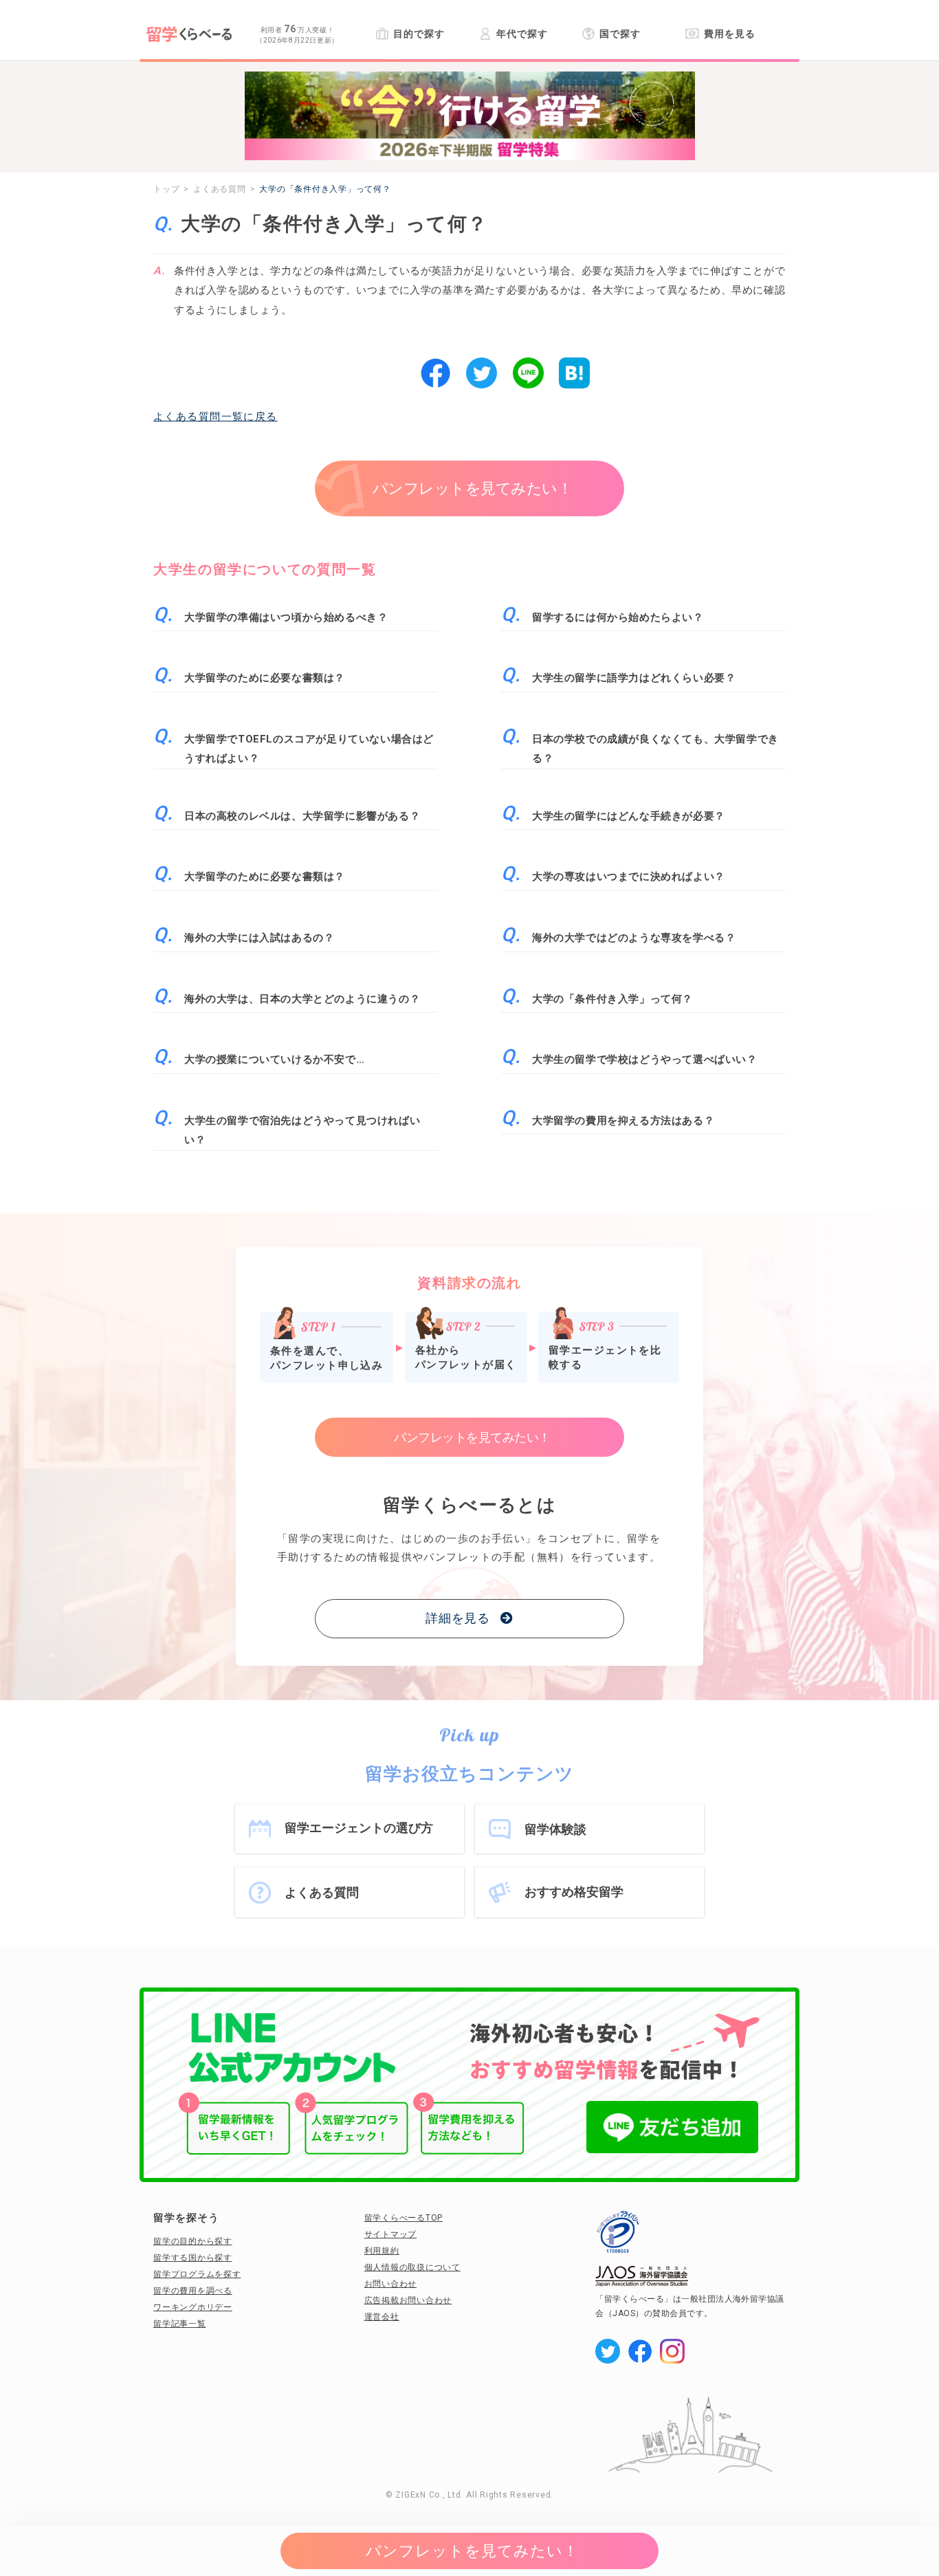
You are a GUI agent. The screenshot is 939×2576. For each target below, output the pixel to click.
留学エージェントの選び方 (359, 1828)
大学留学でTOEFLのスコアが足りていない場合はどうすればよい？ (309, 749)
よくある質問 (322, 1892)
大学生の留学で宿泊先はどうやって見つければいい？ (302, 1131)
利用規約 (382, 2251)
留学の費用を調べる (193, 2291)
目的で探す (419, 34)
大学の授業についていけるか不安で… (274, 1059)
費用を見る (729, 34)
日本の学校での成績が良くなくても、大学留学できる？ (655, 749)
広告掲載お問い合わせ (408, 2300)
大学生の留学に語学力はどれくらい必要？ (634, 678)
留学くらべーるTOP (404, 2218)
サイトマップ (391, 2234)
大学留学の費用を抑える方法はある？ (623, 1121)
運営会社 (382, 2317)
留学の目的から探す (193, 2241)
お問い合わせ (391, 2284)
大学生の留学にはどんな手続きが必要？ (629, 816)
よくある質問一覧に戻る (216, 417)
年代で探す (522, 34)
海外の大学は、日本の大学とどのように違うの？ (302, 999)
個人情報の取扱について (412, 2267)
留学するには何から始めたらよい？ (618, 617)
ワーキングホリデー (193, 2307)
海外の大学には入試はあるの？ (259, 938)
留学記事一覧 (180, 2324)
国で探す (620, 34)
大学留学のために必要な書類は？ (265, 678)
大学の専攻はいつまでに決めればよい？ (629, 877)
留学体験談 (555, 1829)
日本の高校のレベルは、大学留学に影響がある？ (302, 816)
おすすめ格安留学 (574, 1892)
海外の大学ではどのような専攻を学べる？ (634, 938)
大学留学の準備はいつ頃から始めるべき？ (286, 617)
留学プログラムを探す (197, 2274)
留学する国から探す (193, 2258)
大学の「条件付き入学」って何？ (612, 999)
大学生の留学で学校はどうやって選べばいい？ (645, 1059)
